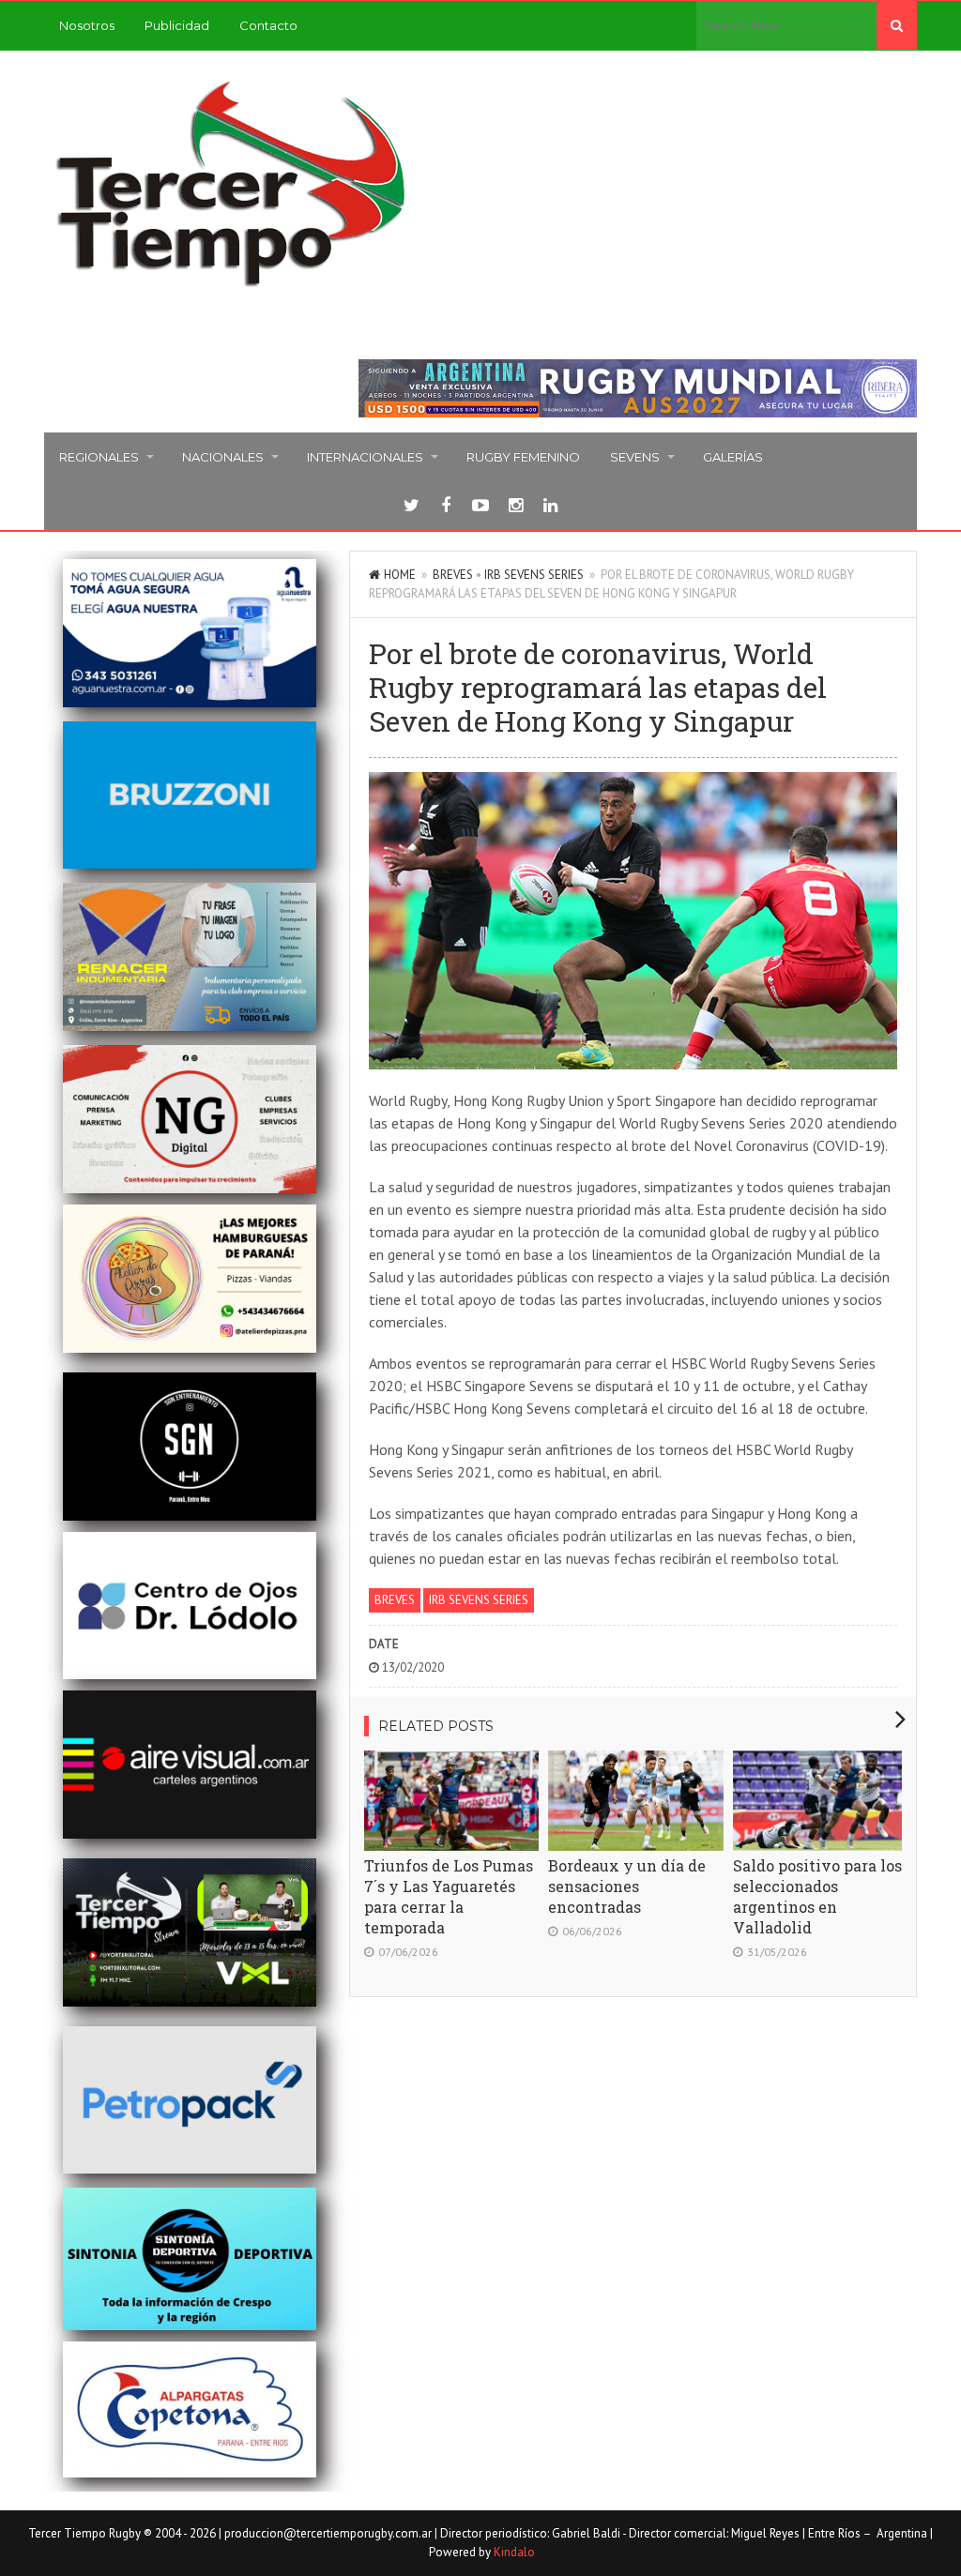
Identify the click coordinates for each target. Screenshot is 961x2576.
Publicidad (177, 25)
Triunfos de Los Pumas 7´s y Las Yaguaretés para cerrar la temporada (449, 1896)
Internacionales (365, 457)
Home (400, 575)
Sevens (635, 457)
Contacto (268, 25)
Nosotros (87, 25)
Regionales (99, 457)
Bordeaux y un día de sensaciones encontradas (627, 1886)
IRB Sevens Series (534, 575)
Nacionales (223, 457)
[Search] (897, 25)
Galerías (733, 457)
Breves (453, 575)
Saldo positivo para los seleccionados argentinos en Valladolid (817, 1896)
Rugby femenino (523, 457)
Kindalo (514, 2552)
